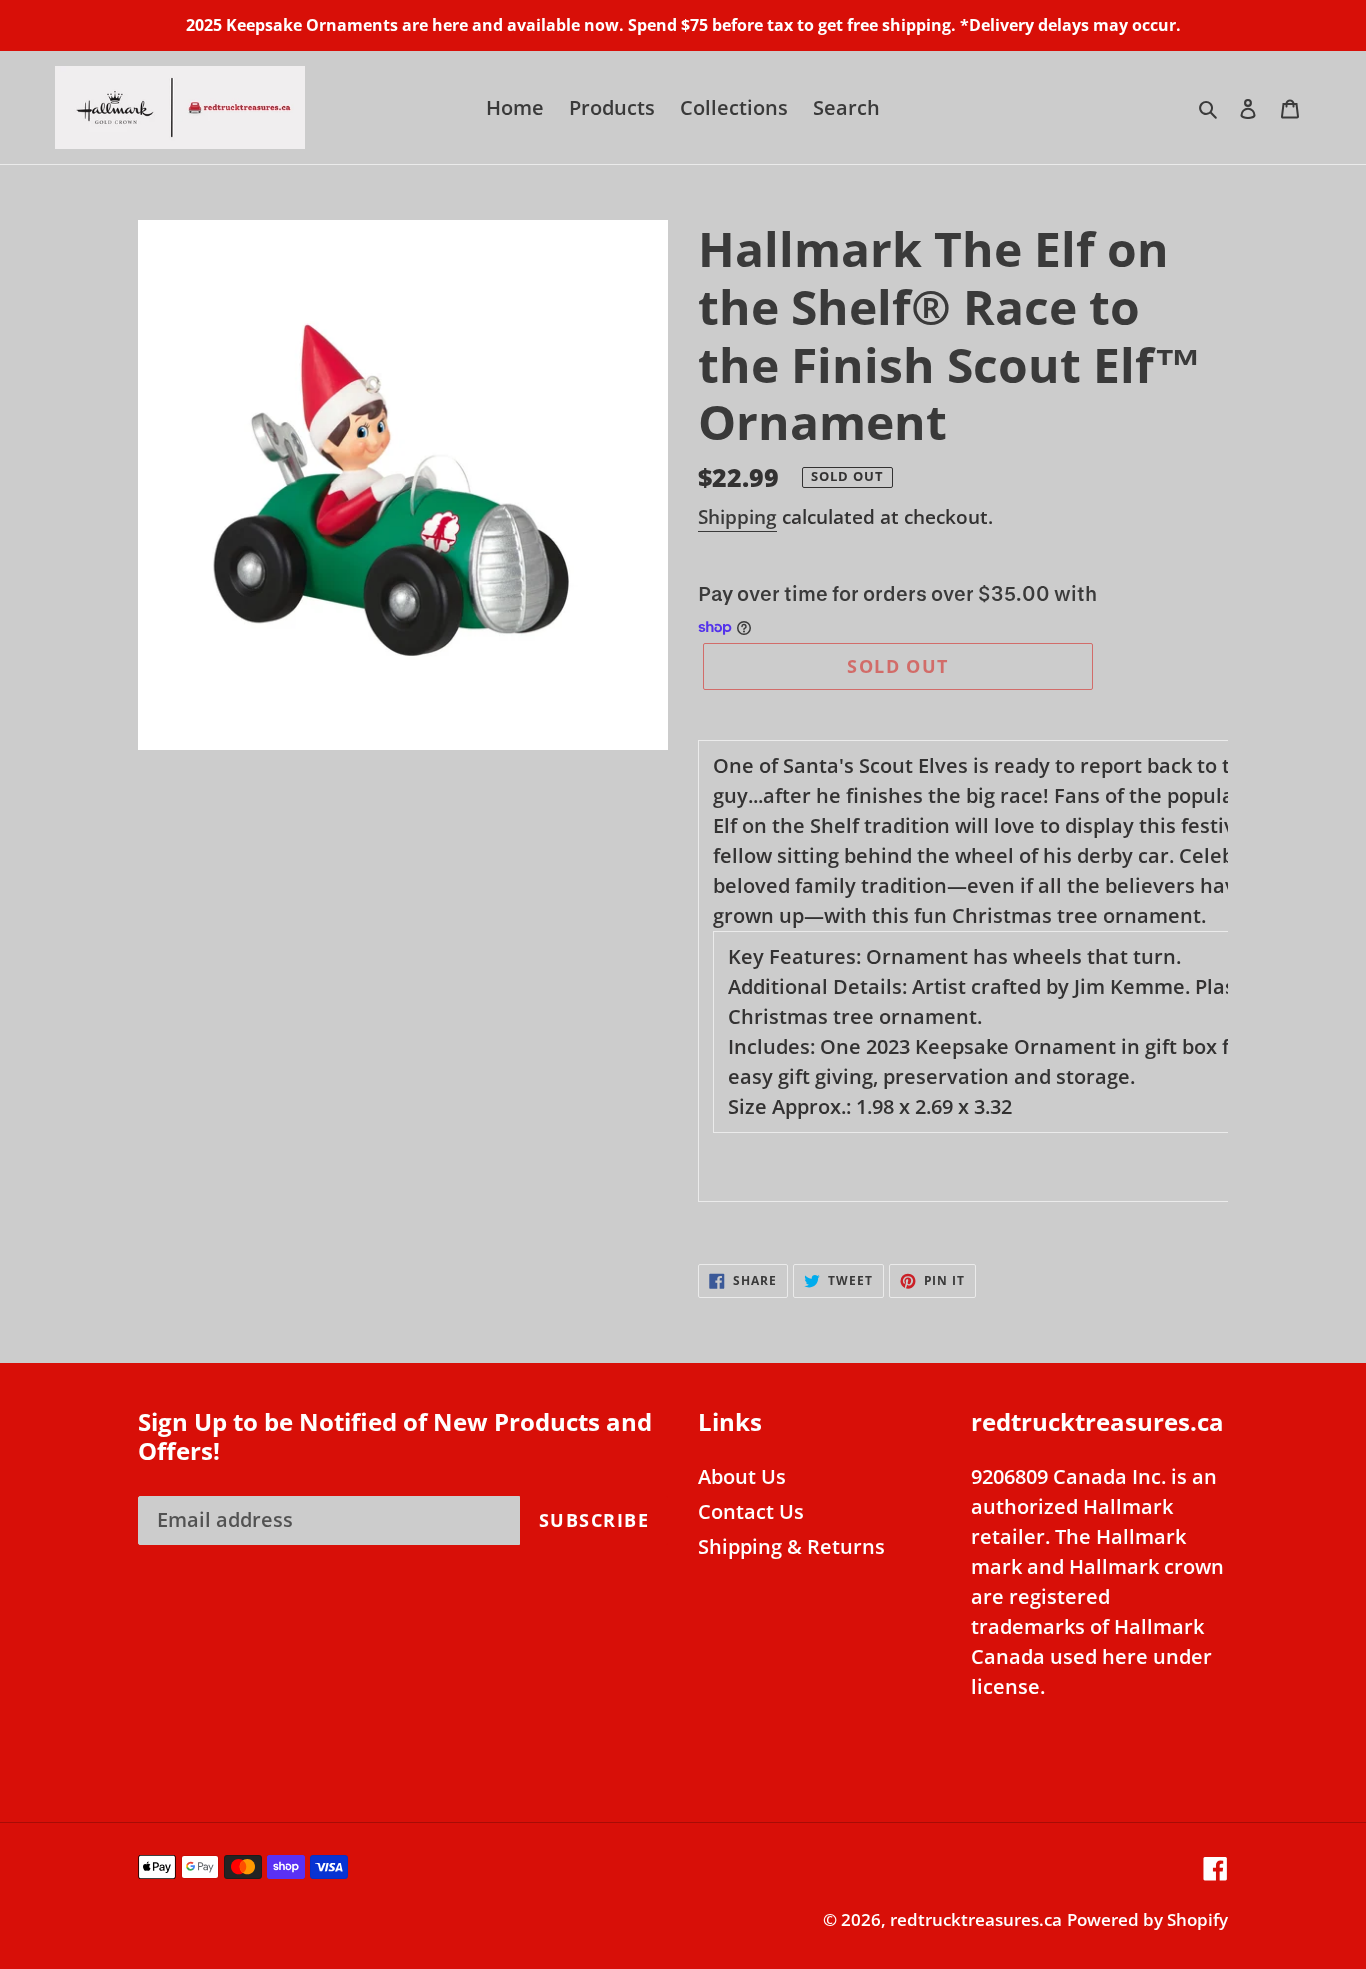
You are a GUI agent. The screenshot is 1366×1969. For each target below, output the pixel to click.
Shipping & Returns (791, 1546)
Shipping (737, 517)
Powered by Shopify (1147, 1919)
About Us (742, 1476)
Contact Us (751, 1511)
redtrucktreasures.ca (976, 1919)
